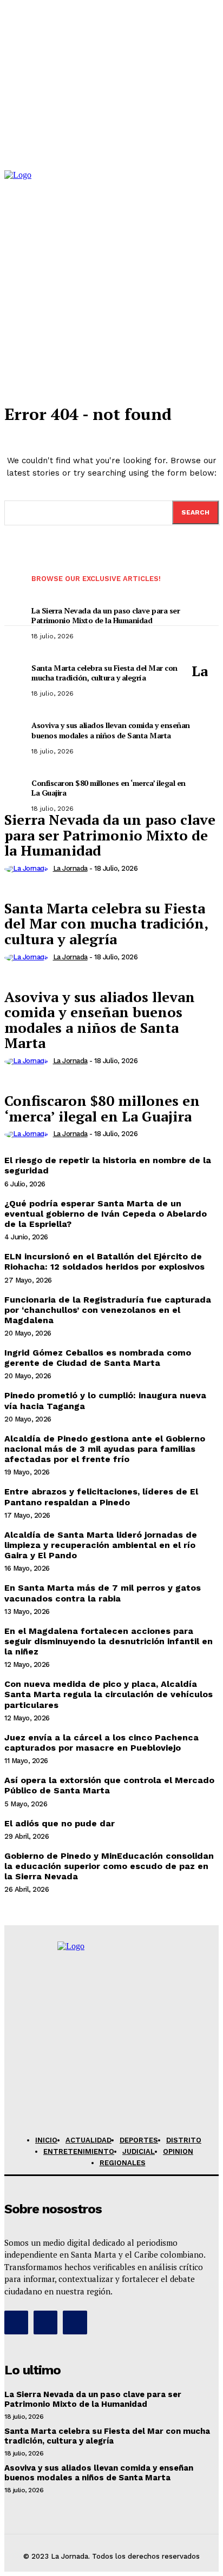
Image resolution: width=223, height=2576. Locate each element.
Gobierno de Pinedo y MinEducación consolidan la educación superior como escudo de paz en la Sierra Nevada (109, 1866)
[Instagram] (45, 2323)
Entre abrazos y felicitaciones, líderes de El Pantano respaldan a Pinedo (101, 1497)
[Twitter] (75, 2323)
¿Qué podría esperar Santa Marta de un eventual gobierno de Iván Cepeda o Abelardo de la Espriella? (106, 1214)
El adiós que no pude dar (60, 1823)
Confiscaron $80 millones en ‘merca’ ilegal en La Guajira (102, 1108)
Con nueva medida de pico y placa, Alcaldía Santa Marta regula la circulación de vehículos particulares (109, 1694)
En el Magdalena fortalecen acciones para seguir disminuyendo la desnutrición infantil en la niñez (109, 1641)
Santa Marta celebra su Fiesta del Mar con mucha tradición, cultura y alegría (106, 923)
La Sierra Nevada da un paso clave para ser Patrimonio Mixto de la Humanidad (93, 2399)
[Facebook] (16, 2323)
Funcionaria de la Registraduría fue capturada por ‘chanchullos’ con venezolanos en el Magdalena (108, 1310)
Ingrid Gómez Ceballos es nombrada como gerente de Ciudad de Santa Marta (98, 1358)
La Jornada (70, 868)
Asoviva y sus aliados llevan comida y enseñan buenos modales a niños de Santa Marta (100, 1020)
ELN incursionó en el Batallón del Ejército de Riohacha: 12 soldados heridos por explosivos (104, 1262)
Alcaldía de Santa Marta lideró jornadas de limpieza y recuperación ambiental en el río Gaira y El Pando (101, 1545)
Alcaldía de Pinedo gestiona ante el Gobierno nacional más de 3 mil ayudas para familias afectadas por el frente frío (105, 1449)
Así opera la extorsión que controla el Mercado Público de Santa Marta (109, 1785)
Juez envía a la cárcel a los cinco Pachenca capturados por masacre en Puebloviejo (101, 1743)
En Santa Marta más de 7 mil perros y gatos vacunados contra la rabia (103, 1593)
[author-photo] (28, 868)
